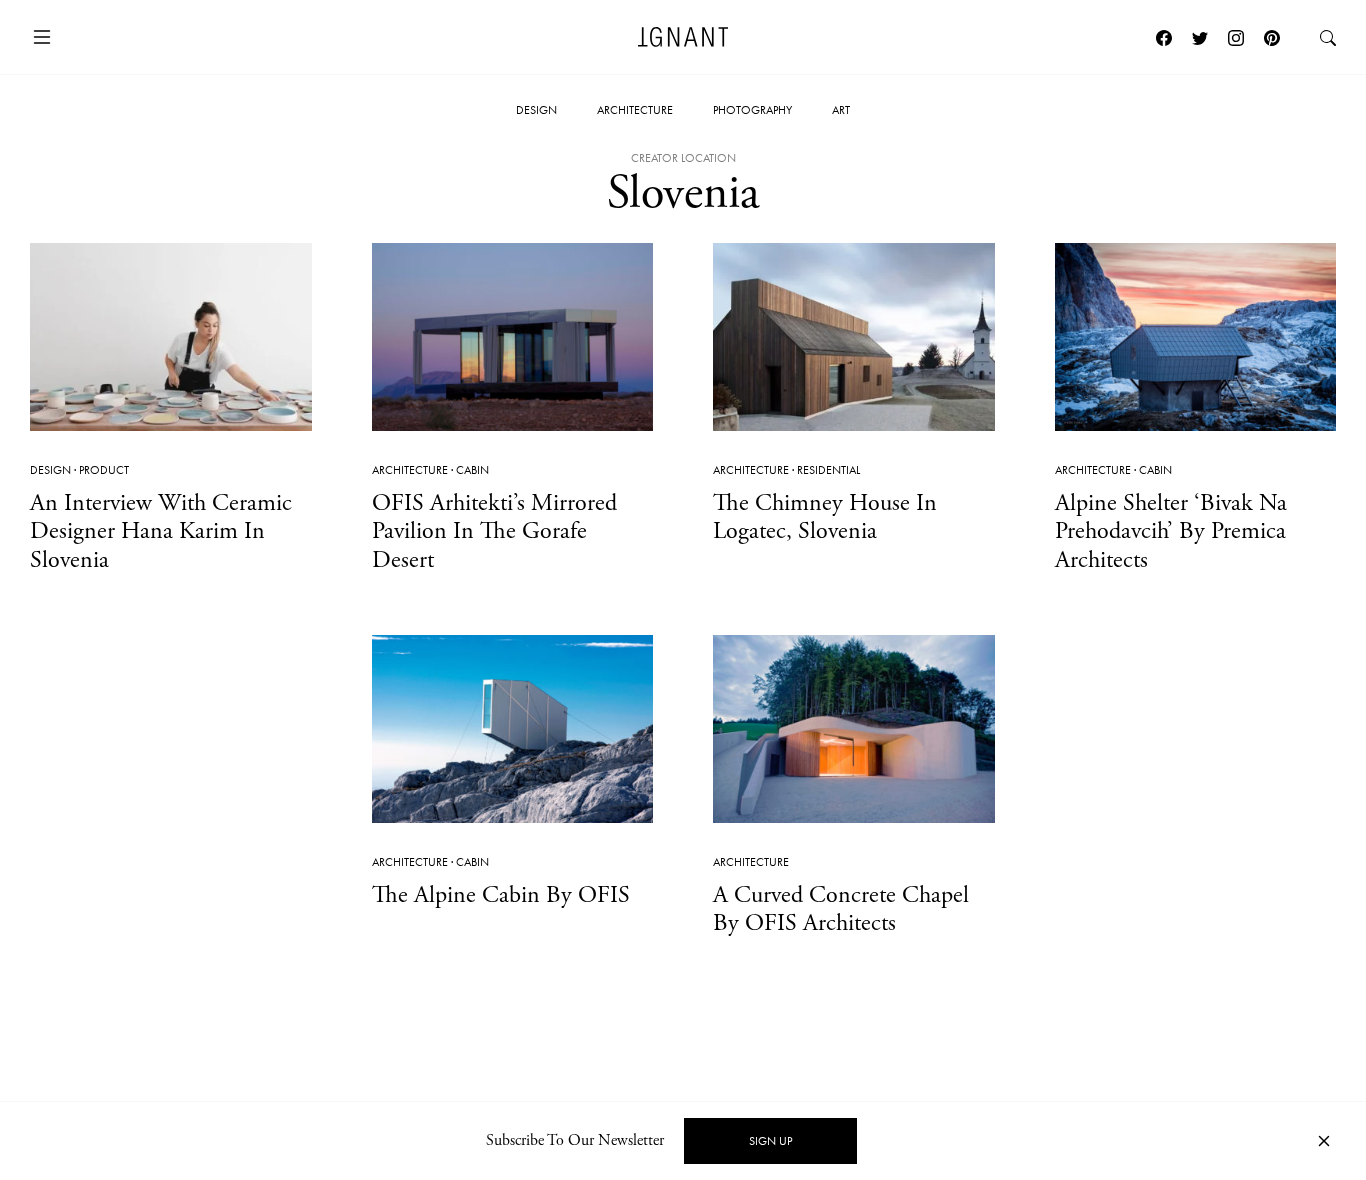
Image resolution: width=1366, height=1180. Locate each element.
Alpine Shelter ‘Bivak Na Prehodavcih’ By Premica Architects (1171, 532)
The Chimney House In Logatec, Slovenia (825, 517)
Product (104, 470)
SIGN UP (770, 1141)
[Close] (1324, 1141)
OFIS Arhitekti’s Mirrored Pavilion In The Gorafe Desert (494, 532)
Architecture (635, 110)
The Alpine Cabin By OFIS (501, 895)
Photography (752, 110)
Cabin (472, 470)
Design (536, 110)
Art (841, 110)
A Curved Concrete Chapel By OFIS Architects (841, 909)
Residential (828, 470)
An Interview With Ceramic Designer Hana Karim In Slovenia (161, 532)
